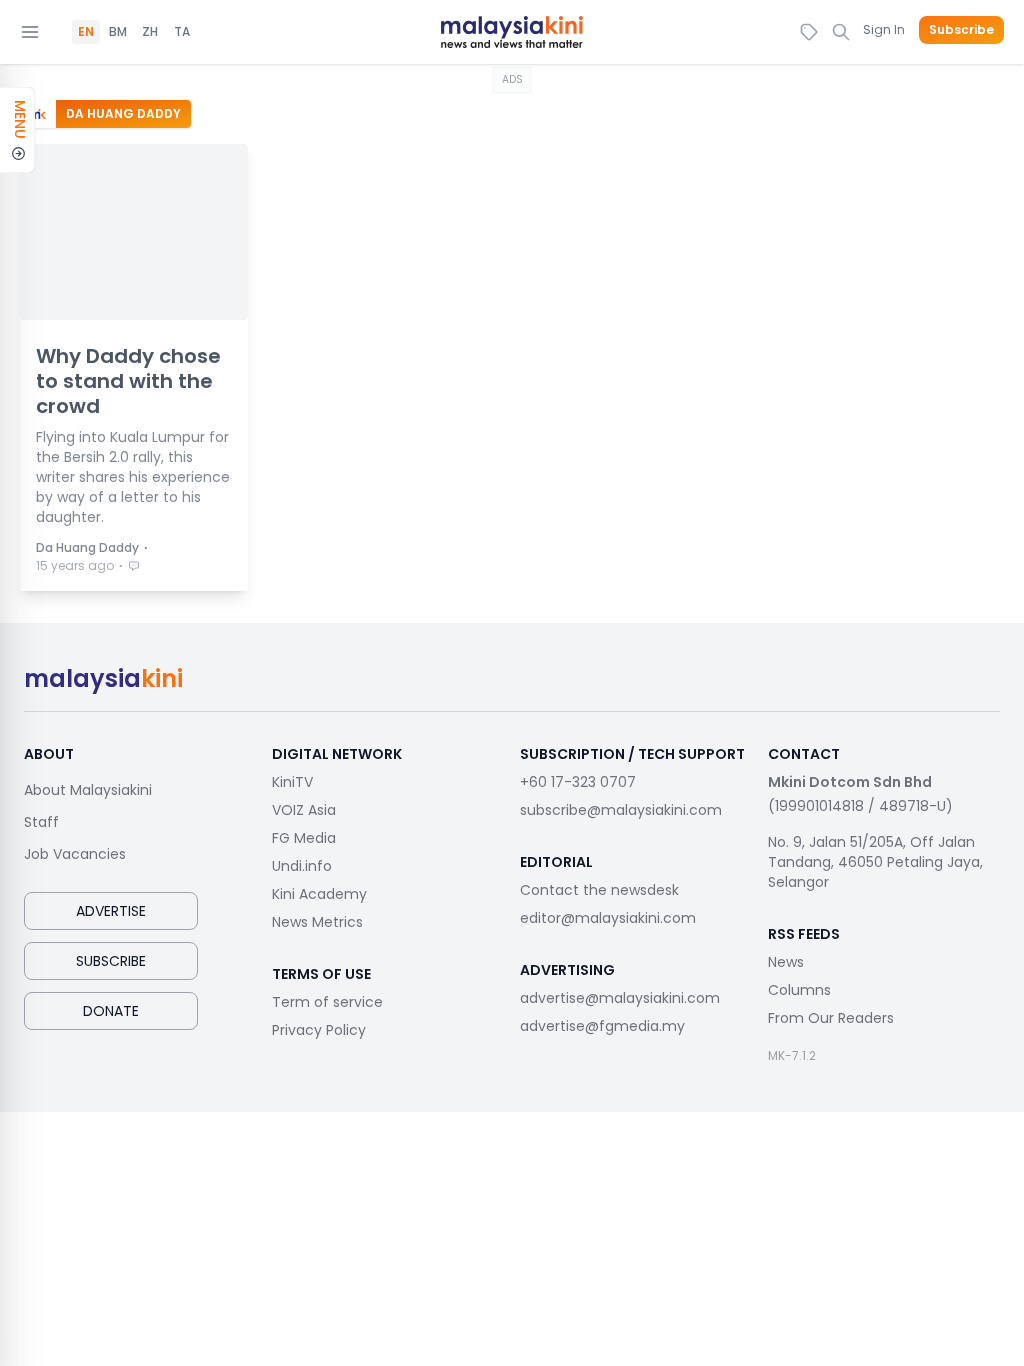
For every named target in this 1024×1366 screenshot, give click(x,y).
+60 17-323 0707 (578, 782)
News (786, 962)
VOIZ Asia (304, 810)
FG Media (304, 838)
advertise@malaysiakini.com (620, 998)
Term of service (327, 1002)
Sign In (884, 29)
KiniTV (292, 782)
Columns (799, 990)
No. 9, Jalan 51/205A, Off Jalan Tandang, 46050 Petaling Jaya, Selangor (875, 862)
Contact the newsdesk (599, 890)
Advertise (111, 911)
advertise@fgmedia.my (602, 1026)
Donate (111, 1011)
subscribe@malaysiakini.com (621, 810)
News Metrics (317, 922)
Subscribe (961, 30)
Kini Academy (319, 894)
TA (182, 32)
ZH (150, 32)
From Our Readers (831, 1018)
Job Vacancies (75, 854)
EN (86, 32)
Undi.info (302, 866)
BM (118, 32)
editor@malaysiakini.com (608, 918)
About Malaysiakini (88, 790)
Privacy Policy (319, 1030)
